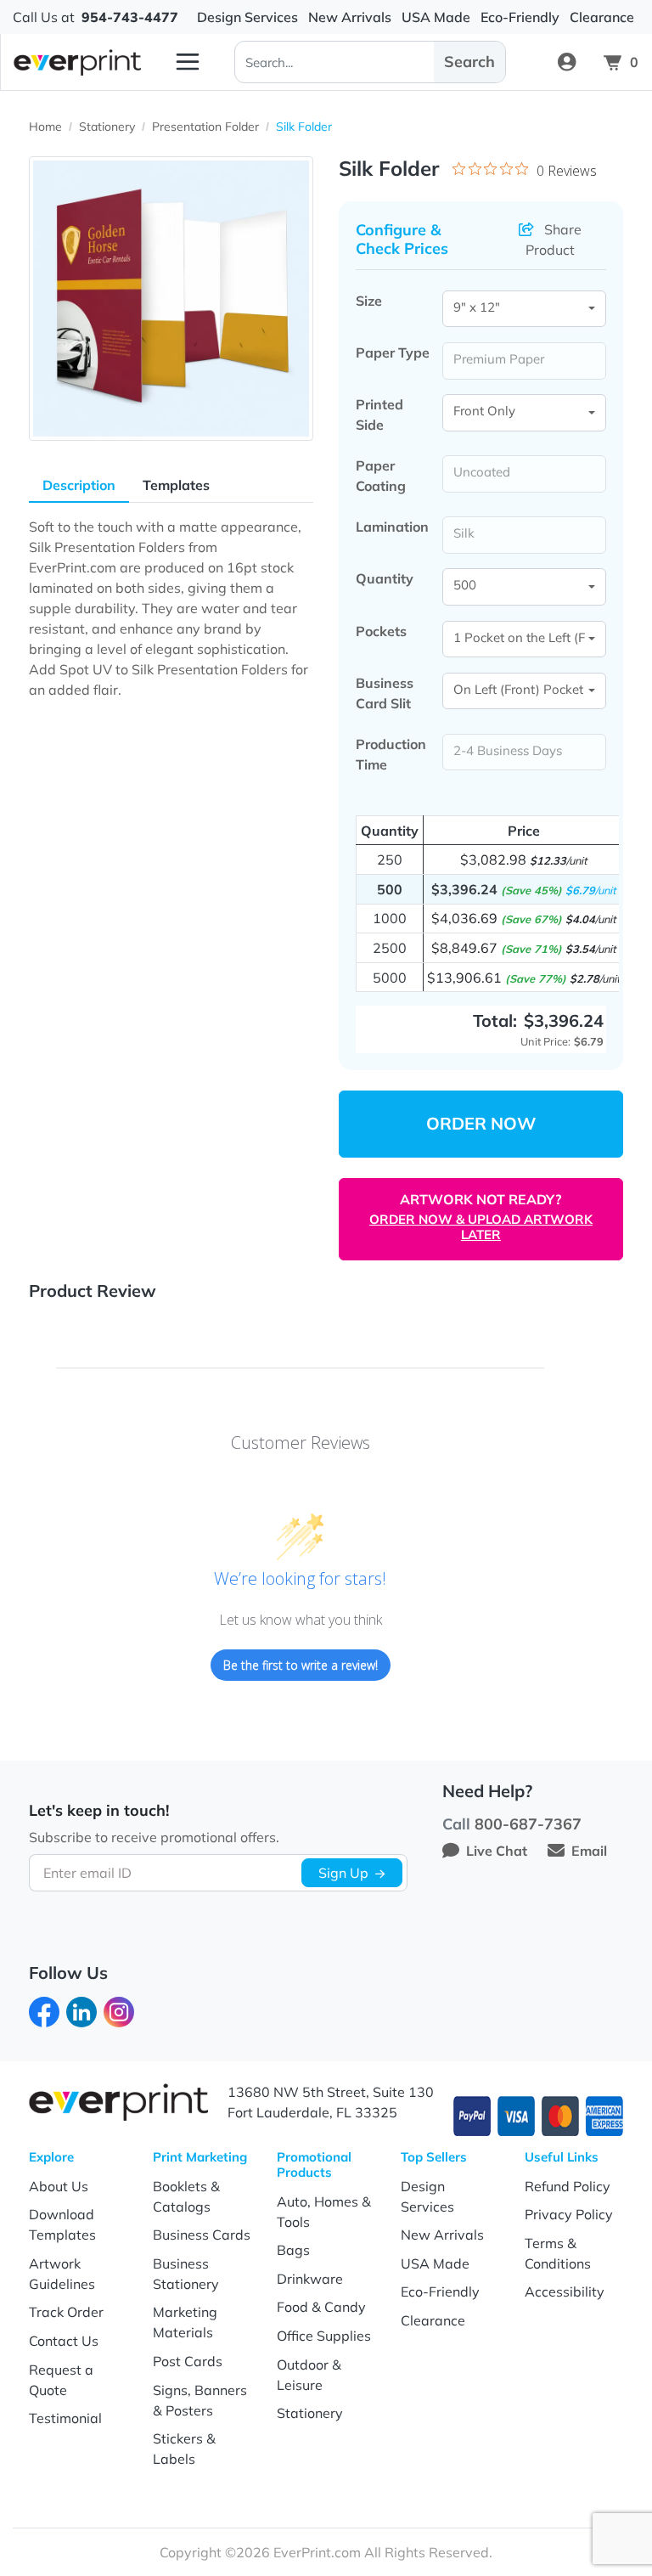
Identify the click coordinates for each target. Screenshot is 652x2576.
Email (589, 1851)
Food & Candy (321, 2307)
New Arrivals (442, 2235)
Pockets (381, 631)
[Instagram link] (119, 2010)
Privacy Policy (569, 2214)
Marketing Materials (185, 2322)
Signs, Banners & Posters (200, 2400)
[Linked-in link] (81, 2010)
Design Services (427, 2196)
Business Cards (202, 2235)
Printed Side (379, 414)
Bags (293, 2250)
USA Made (435, 2263)
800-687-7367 (528, 1824)
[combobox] (524, 309)
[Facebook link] (44, 2010)
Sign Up (343, 1873)
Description (79, 485)
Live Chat (497, 1851)
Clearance (433, 2320)
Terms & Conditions (558, 2253)
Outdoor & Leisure (309, 2375)
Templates (176, 485)
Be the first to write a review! (301, 1665)
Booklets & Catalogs (186, 2196)
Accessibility (565, 2291)
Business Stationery (186, 2274)
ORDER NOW (481, 1123)
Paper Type (393, 352)
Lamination (392, 527)
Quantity (385, 578)
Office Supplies (324, 2336)
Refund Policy (568, 2186)
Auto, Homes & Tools (324, 2212)
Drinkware (310, 2279)
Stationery (310, 2413)
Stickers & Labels (184, 2449)
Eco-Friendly (440, 2291)
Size (369, 301)
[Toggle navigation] (188, 62)
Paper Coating (381, 476)
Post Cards (188, 2361)
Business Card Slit (385, 693)
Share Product (554, 240)
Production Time (391, 754)
